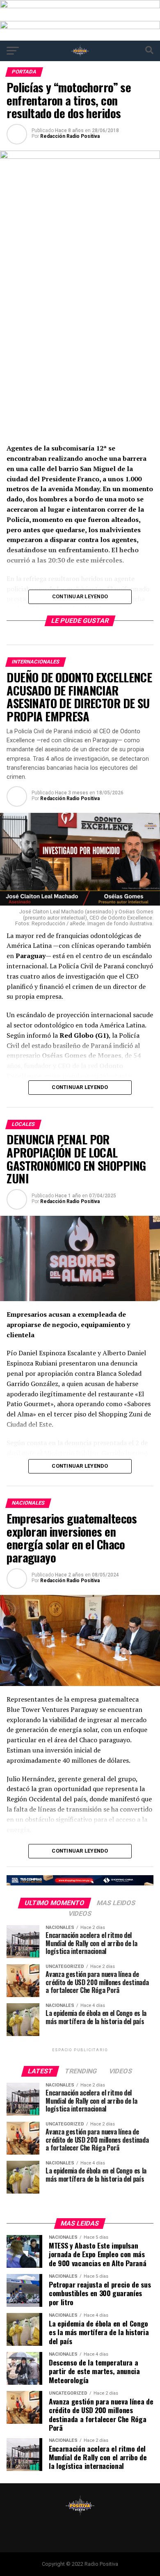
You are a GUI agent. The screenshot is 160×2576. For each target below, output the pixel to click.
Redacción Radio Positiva (70, 136)
